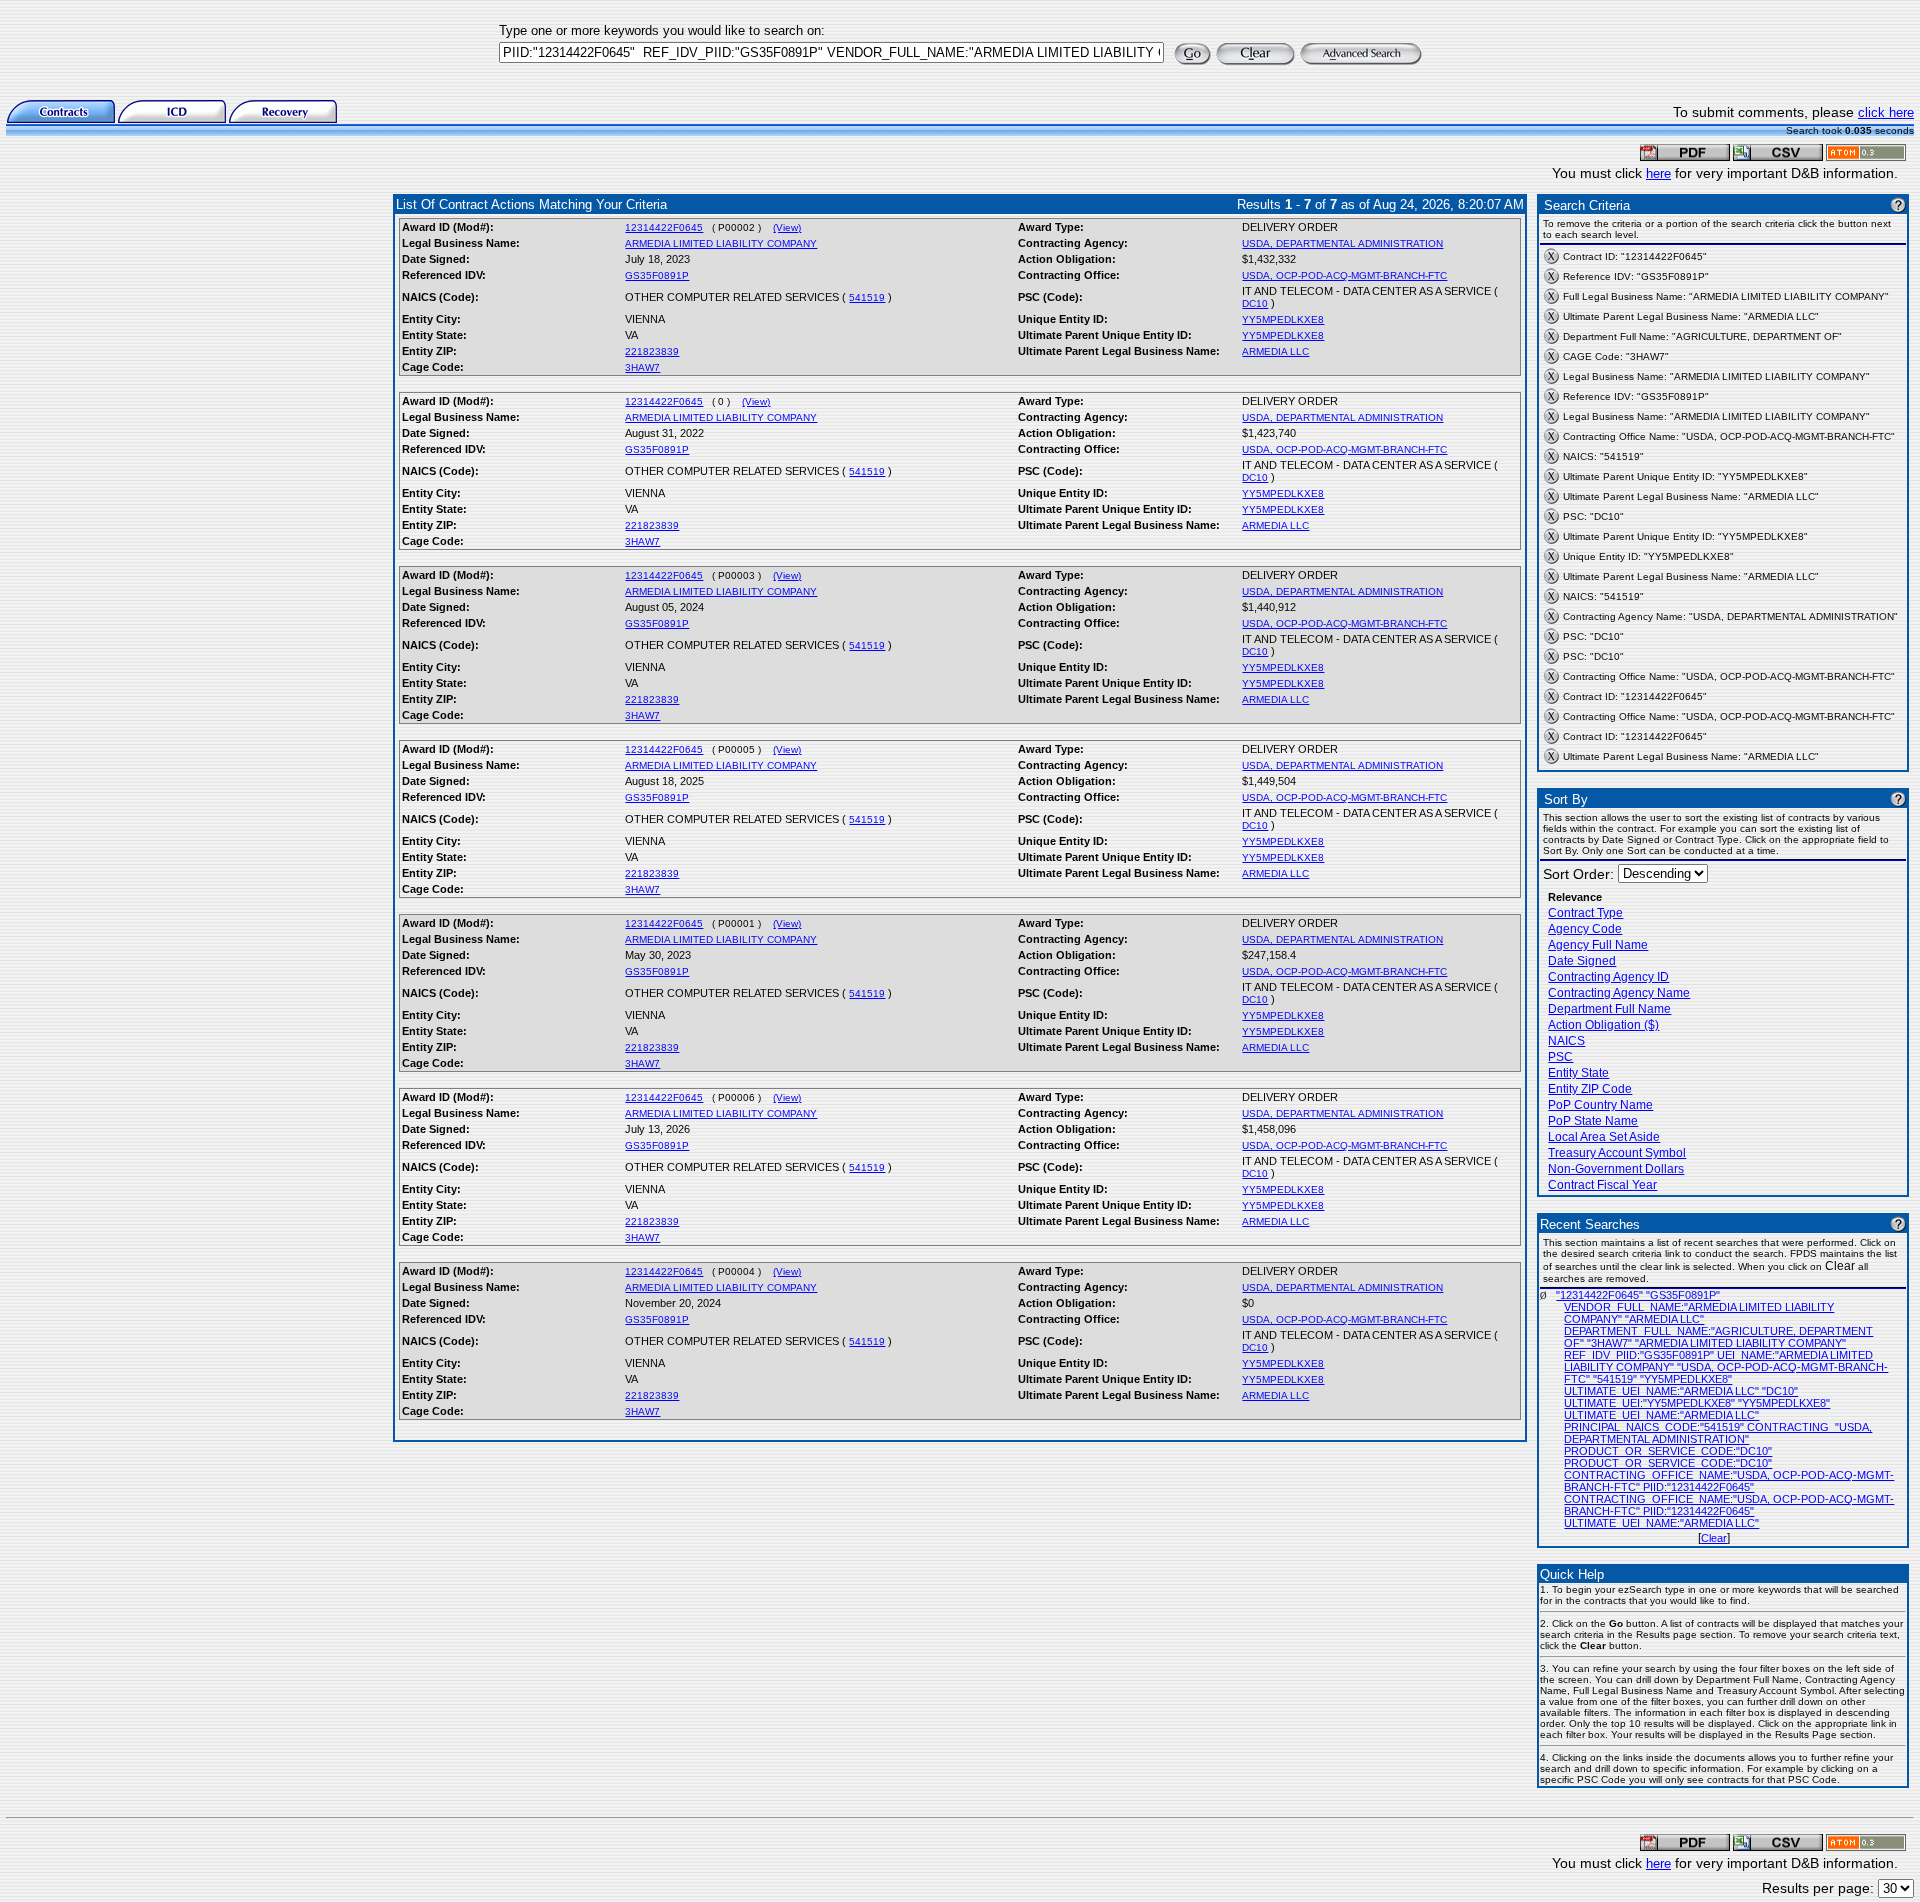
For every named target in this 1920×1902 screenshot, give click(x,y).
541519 (867, 297)
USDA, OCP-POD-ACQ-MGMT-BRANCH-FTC (1344, 275)
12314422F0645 (664, 227)
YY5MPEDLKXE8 (1283, 319)
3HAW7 (642, 367)
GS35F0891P (657, 275)
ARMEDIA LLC (1275, 351)
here (1658, 173)
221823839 (652, 351)
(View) (787, 227)
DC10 (1255, 303)
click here (1886, 112)
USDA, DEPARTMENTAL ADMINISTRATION (1342, 243)
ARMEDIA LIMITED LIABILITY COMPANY (721, 243)
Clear (1714, 1538)
